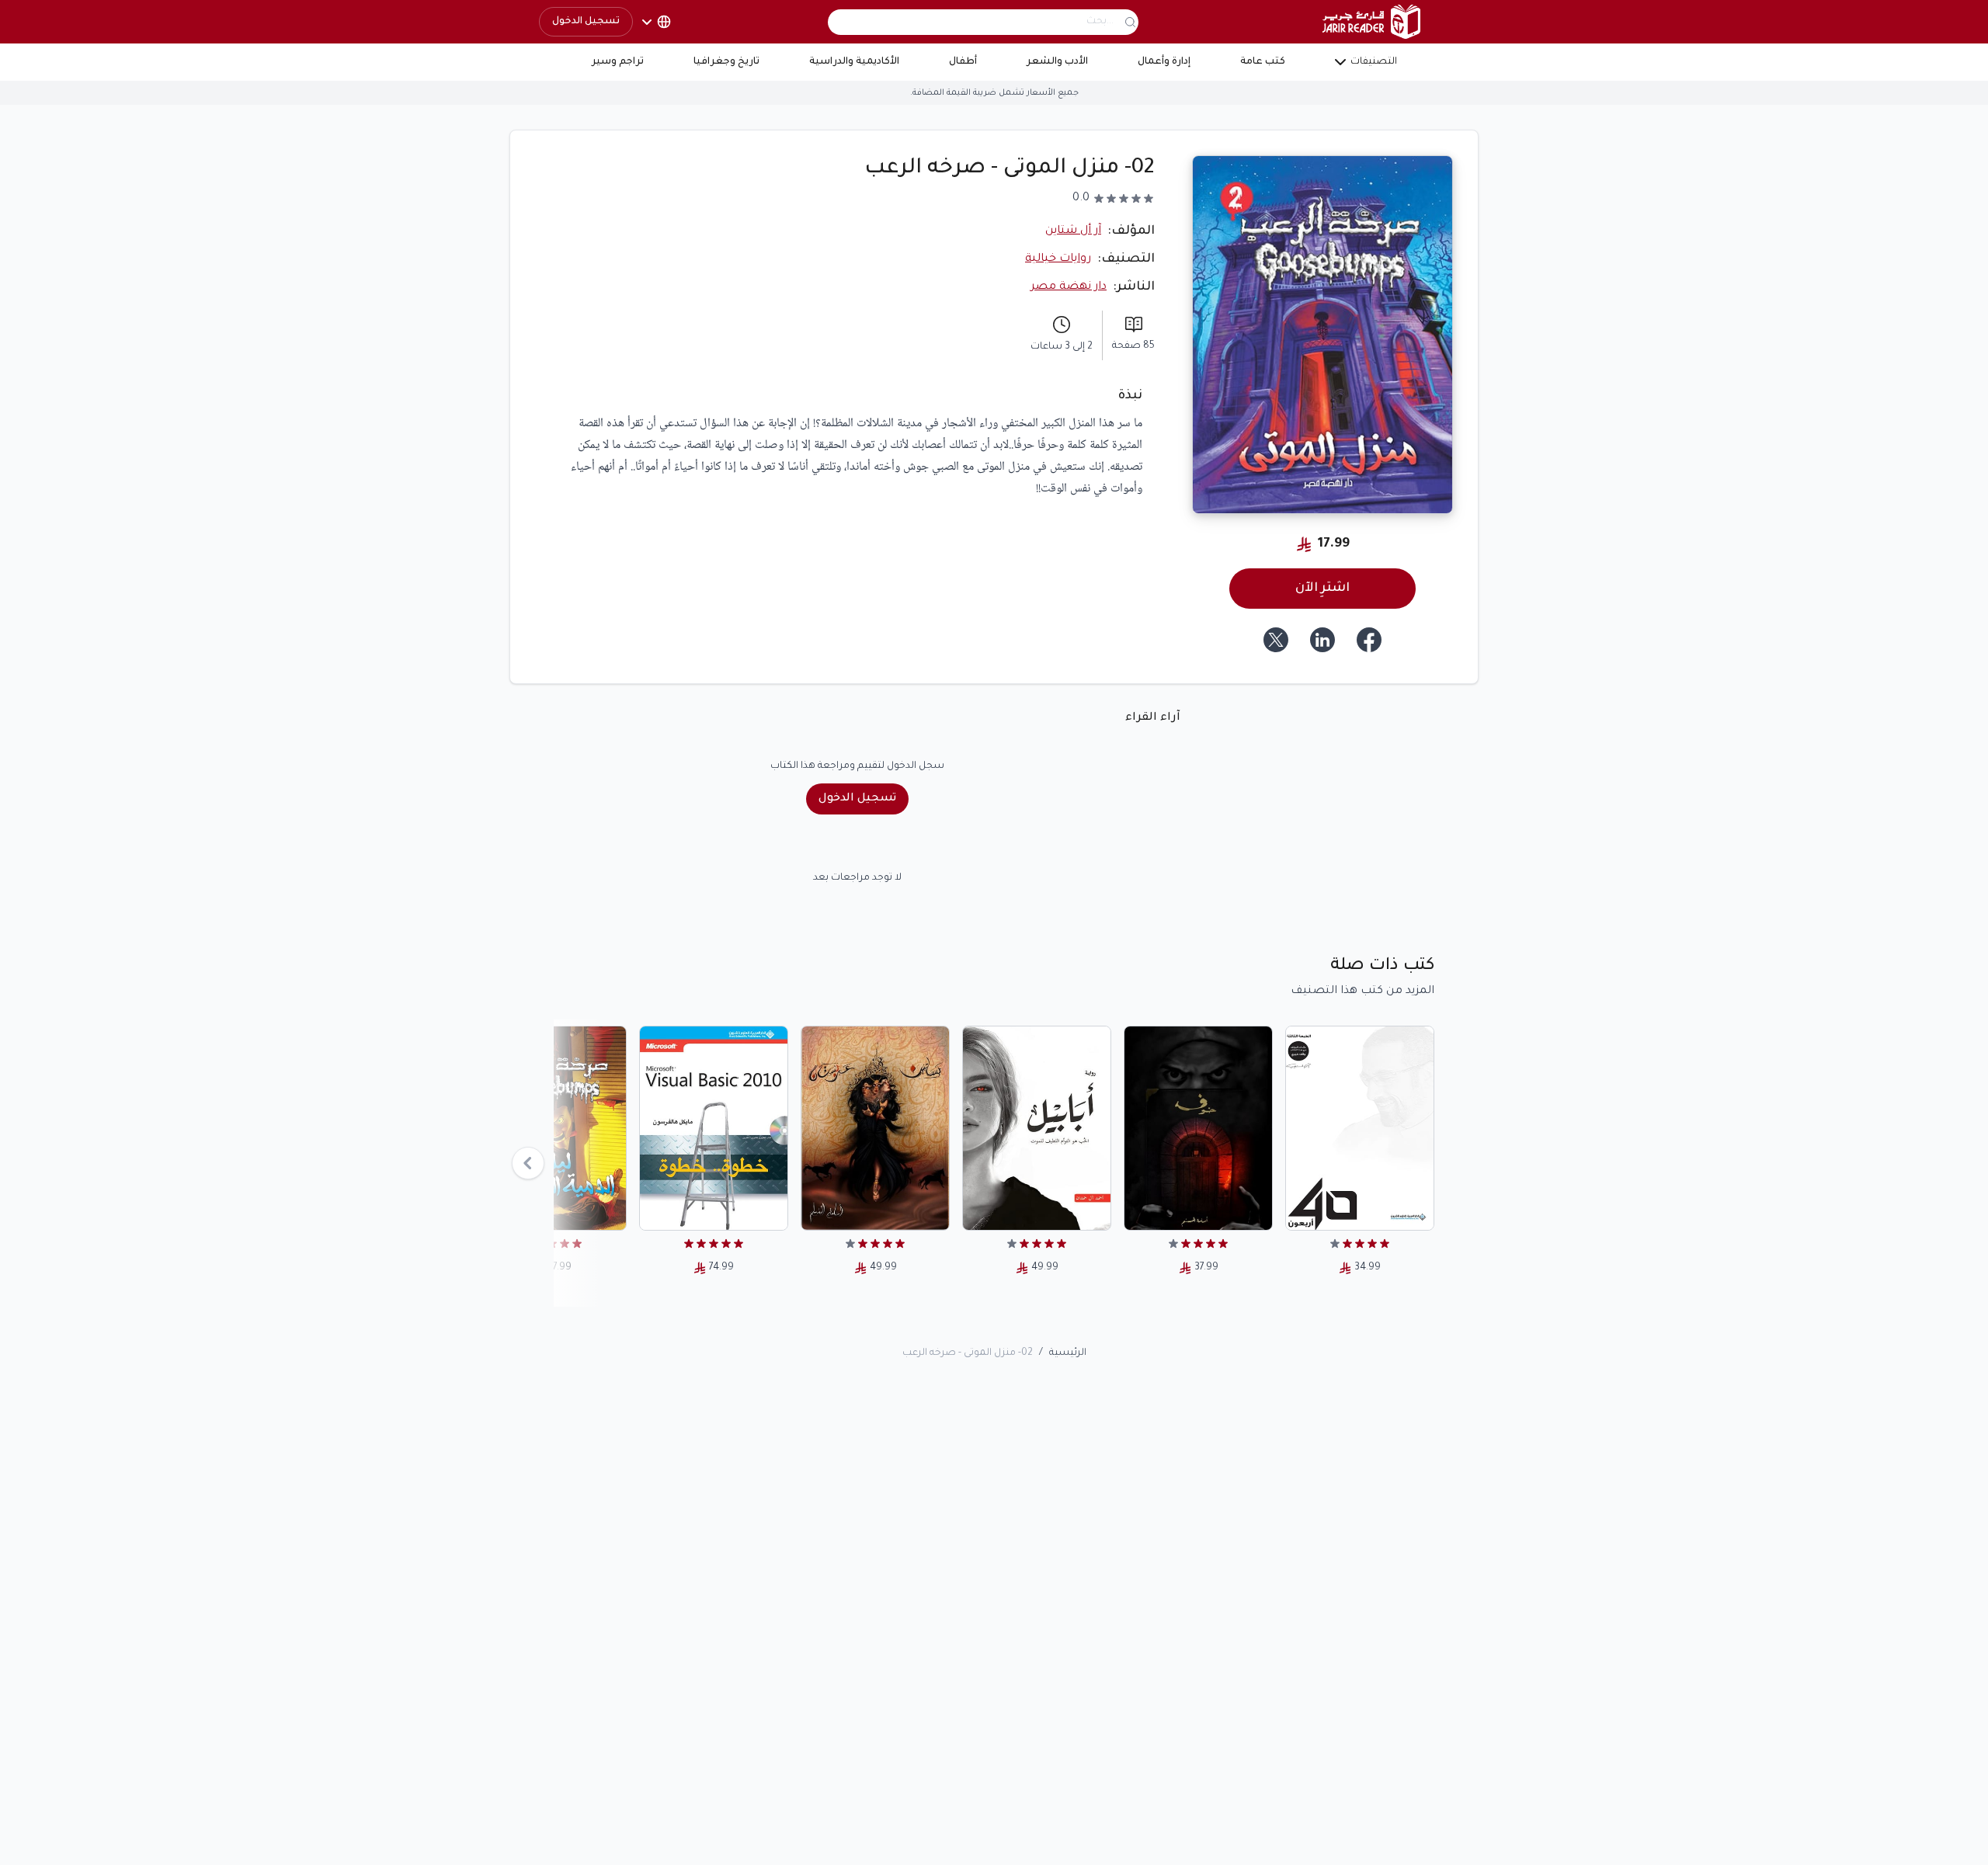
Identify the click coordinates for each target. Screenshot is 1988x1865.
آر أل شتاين (1073, 231)
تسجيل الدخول (586, 22)
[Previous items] (528, 1163)
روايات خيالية (1058, 259)
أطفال (963, 62)
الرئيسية (1068, 1353)
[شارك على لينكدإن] (1322, 640)
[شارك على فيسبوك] (1369, 640)
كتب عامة (1263, 62)
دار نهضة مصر (1069, 287)
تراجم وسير (618, 62)
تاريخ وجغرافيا (726, 62)
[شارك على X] (1276, 640)
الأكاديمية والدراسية (854, 62)
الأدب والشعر (1057, 62)
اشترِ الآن (1322, 589)
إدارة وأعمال (1164, 62)
